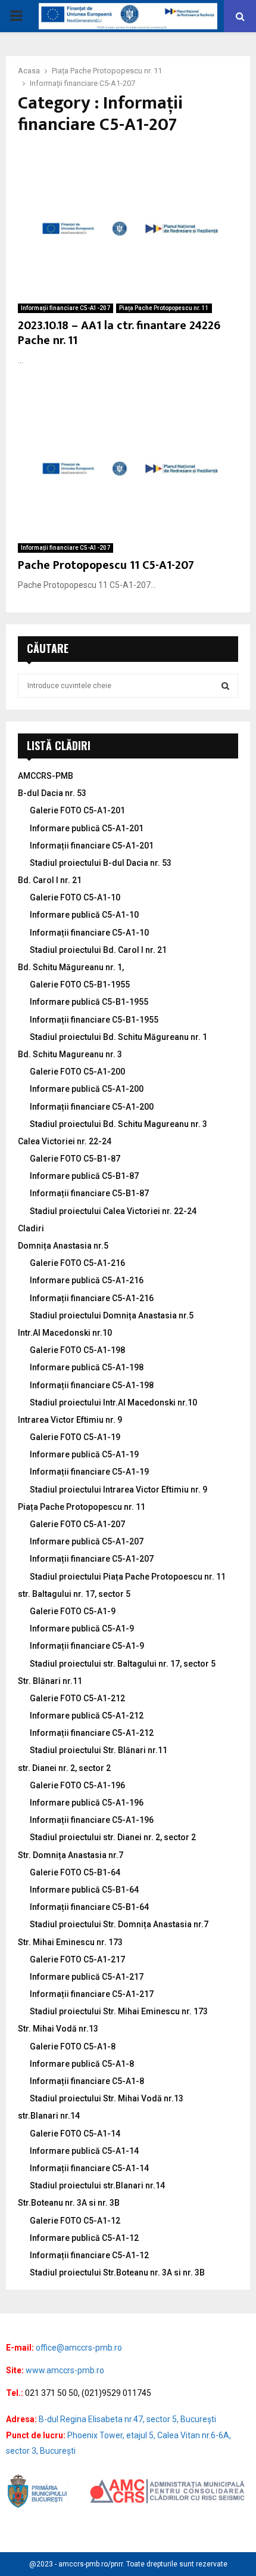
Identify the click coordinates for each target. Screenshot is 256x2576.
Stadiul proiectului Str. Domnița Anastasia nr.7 (119, 1924)
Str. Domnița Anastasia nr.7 (71, 1855)
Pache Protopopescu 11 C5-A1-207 (106, 565)
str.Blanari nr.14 (49, 2116)
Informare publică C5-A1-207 (87, 1541)
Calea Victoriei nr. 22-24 (65, 1141)
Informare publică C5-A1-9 (82, 1628)
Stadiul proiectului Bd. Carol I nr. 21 (98, 950)
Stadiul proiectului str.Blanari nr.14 (97, 2185)
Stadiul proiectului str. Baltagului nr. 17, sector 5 (123, 1664)
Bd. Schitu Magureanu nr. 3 (70, 1054)
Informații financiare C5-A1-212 (92, 1733)
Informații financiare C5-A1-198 (92, 1385)
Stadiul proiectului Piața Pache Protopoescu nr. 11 (128, 1577)
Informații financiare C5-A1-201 (92, 846)
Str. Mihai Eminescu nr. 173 (70, 1942)
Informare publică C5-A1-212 (87, 1716)
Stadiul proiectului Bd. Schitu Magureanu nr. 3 (118, 1124)
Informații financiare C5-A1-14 (89, 2168)
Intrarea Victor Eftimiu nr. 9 (70, 1420)
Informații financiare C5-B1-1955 (94, 1020)
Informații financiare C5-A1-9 (87, 1646)
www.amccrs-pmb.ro (65, 2370)
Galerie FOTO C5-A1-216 (77, 1263)
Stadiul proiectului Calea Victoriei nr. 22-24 (113, 1211)
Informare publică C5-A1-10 (84, 915)
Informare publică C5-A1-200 (87, 1089)
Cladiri (31, 1228)
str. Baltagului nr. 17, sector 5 (74, 1594)
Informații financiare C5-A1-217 (92, 1994)
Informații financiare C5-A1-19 (89, 1472)
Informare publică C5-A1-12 (84, 2238)
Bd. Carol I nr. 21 (50, 880)
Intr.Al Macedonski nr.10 (65, 1333)
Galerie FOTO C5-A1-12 (75, 2221)
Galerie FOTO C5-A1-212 (77, 1698)
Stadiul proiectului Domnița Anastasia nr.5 (112, 1315)
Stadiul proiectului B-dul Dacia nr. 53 (101, 863)
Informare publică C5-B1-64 (84, 1890)
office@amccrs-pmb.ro (79, 2348)
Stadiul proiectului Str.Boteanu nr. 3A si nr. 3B (117, 2272)
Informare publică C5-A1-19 (84, 1454)
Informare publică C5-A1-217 (87, 1977)
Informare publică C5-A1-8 (82, 2064)
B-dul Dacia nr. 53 (52, 793)
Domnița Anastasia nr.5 (63, 1246)
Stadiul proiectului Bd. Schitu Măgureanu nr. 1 (118, 1037)
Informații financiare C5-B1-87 (89, 1193)
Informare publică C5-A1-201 (87, 828)
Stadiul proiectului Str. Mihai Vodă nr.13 (107, 2098)
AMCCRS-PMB (46, 776)
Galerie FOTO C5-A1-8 (73, 2046)
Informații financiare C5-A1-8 (87, 2081)
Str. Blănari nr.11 (50, 1681)
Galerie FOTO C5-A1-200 (77, 1072)
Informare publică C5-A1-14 (84, 2151)
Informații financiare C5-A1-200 (92, 1107)
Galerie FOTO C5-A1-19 (75, 1437)
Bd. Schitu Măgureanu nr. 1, (71, 967)
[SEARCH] (225, 686)
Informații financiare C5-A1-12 (89, 2255)
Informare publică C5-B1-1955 (89, 1002)
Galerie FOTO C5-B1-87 (75, 1159)
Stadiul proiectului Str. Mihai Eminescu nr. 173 (119, 2011)
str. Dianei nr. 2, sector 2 (64, 1768)
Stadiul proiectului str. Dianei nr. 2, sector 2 (113, 1837)
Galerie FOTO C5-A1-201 (77, 810)
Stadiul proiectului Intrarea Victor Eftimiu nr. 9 (118, 1490)
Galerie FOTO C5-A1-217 (77, 1959)
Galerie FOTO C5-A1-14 (75, 2134)
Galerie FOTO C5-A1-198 (77, 1350)
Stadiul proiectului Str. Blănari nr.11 (99, 1750)
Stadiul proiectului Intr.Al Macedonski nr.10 (113, 1402)
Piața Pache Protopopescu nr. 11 (164, 308)
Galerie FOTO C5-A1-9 (73, 1611)
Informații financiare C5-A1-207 (65, 308)
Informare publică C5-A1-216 (87, 1280)
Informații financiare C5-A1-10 (89, 933)
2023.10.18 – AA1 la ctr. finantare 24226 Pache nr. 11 (119, 333)
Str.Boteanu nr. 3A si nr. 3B (69, 2203)
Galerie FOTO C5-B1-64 (75, 1872)
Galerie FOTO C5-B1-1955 (80, 984)
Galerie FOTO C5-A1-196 (77, 1785)
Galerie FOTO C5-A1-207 (77, 1524)
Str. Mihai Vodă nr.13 (58, 2029)
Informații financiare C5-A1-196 (92, 1820)
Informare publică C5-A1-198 (87, 1367)
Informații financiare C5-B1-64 (89, 1907)
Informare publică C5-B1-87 (84, 1176)
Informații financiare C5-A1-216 (92, 1298)
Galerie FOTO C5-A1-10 (75, 897)
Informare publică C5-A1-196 (87, 1803)
